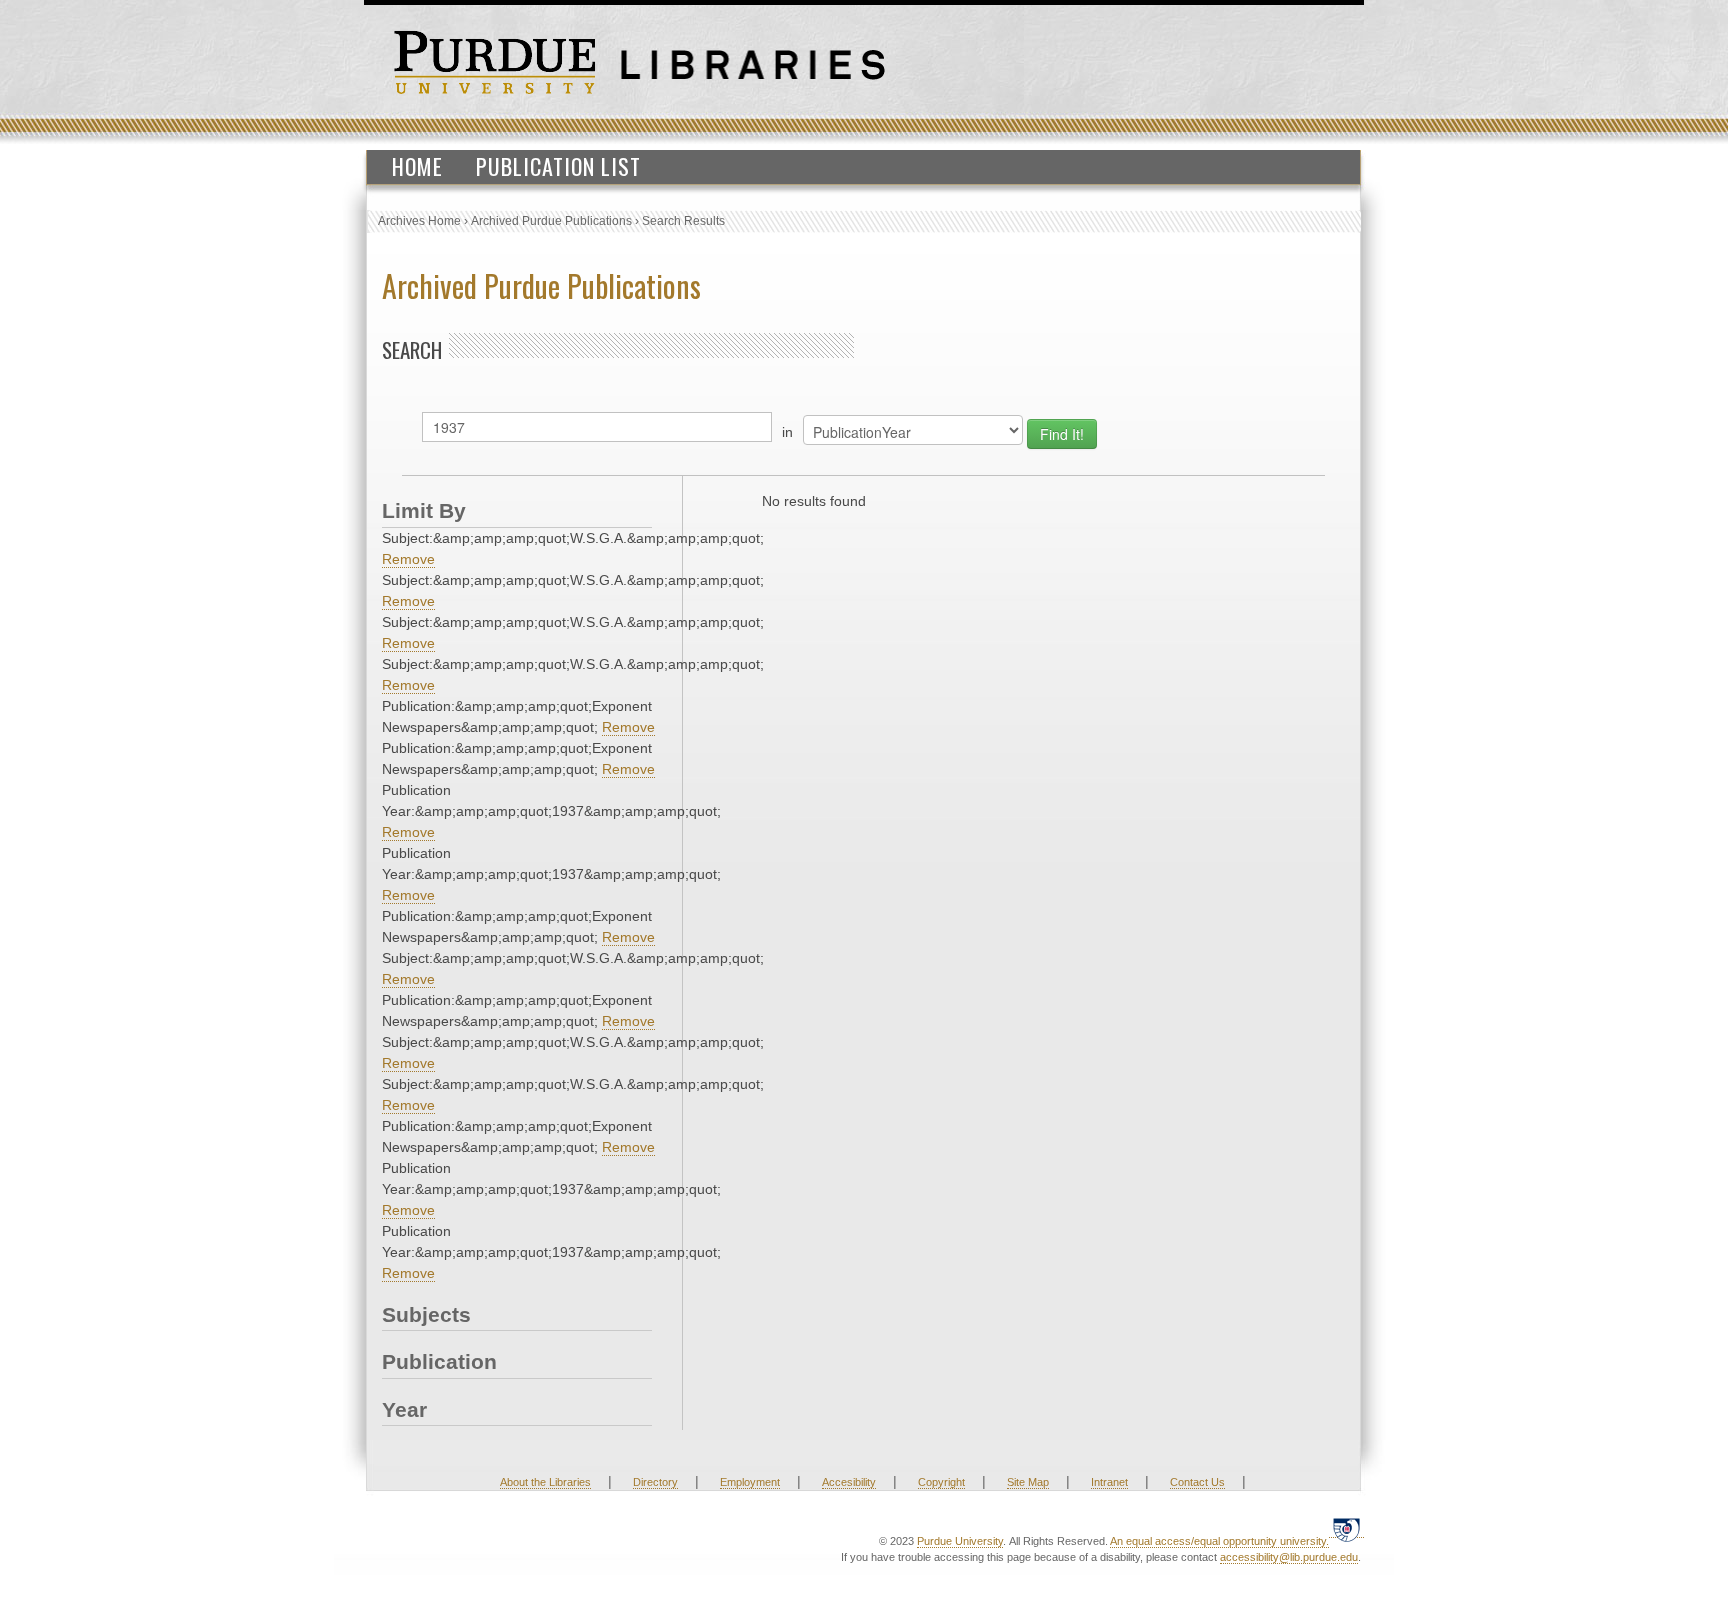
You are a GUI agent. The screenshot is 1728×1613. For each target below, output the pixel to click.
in (787, 432)
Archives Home (419, 221)
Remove (408, 559)
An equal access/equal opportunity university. (1219, 1541)
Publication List (558, 166)
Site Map (1028, 1482)
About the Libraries (545, 1482)
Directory (655, 1482)
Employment (750, 1482)
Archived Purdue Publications (551, 221)
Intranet (1109, 1482)
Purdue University (960, 1541)
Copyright (941, 1482)
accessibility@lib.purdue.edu (1289, 1557)
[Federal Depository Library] (1346, 1529)
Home (417, 166)
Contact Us (1197, 1482)
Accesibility (849, 1482)
